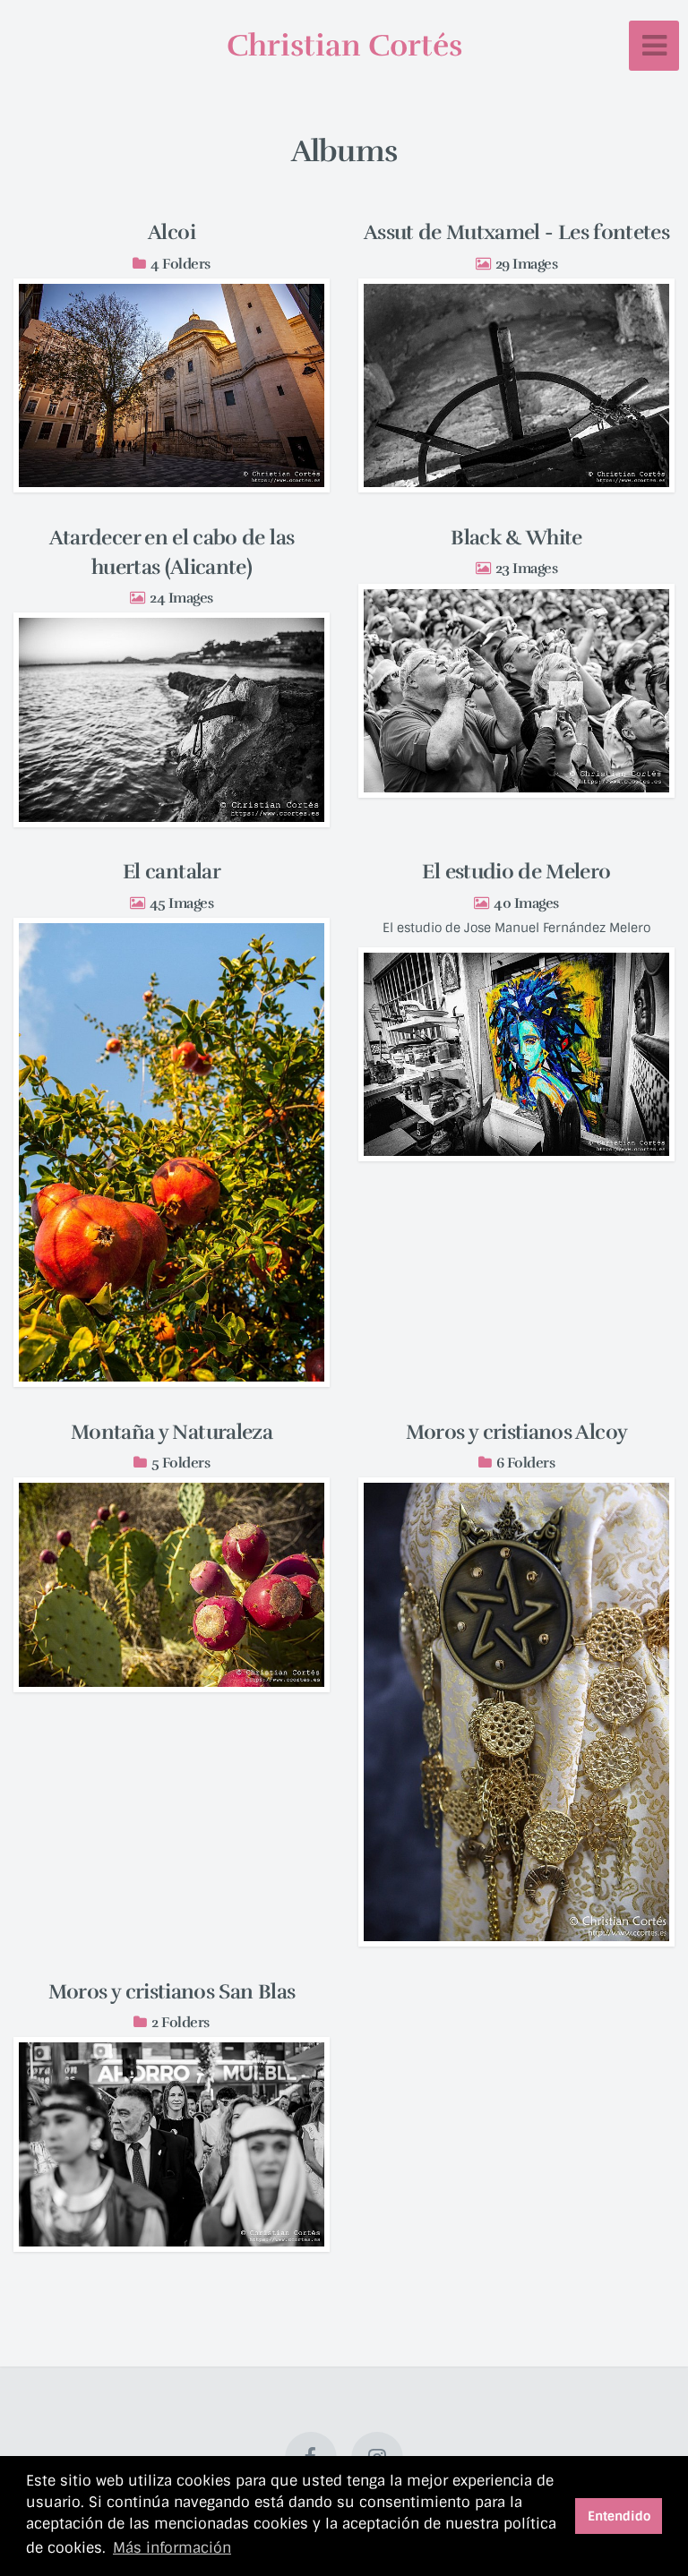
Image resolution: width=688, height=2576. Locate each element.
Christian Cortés (344, 46)
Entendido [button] (619, 2516)
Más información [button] (172, 2548)
